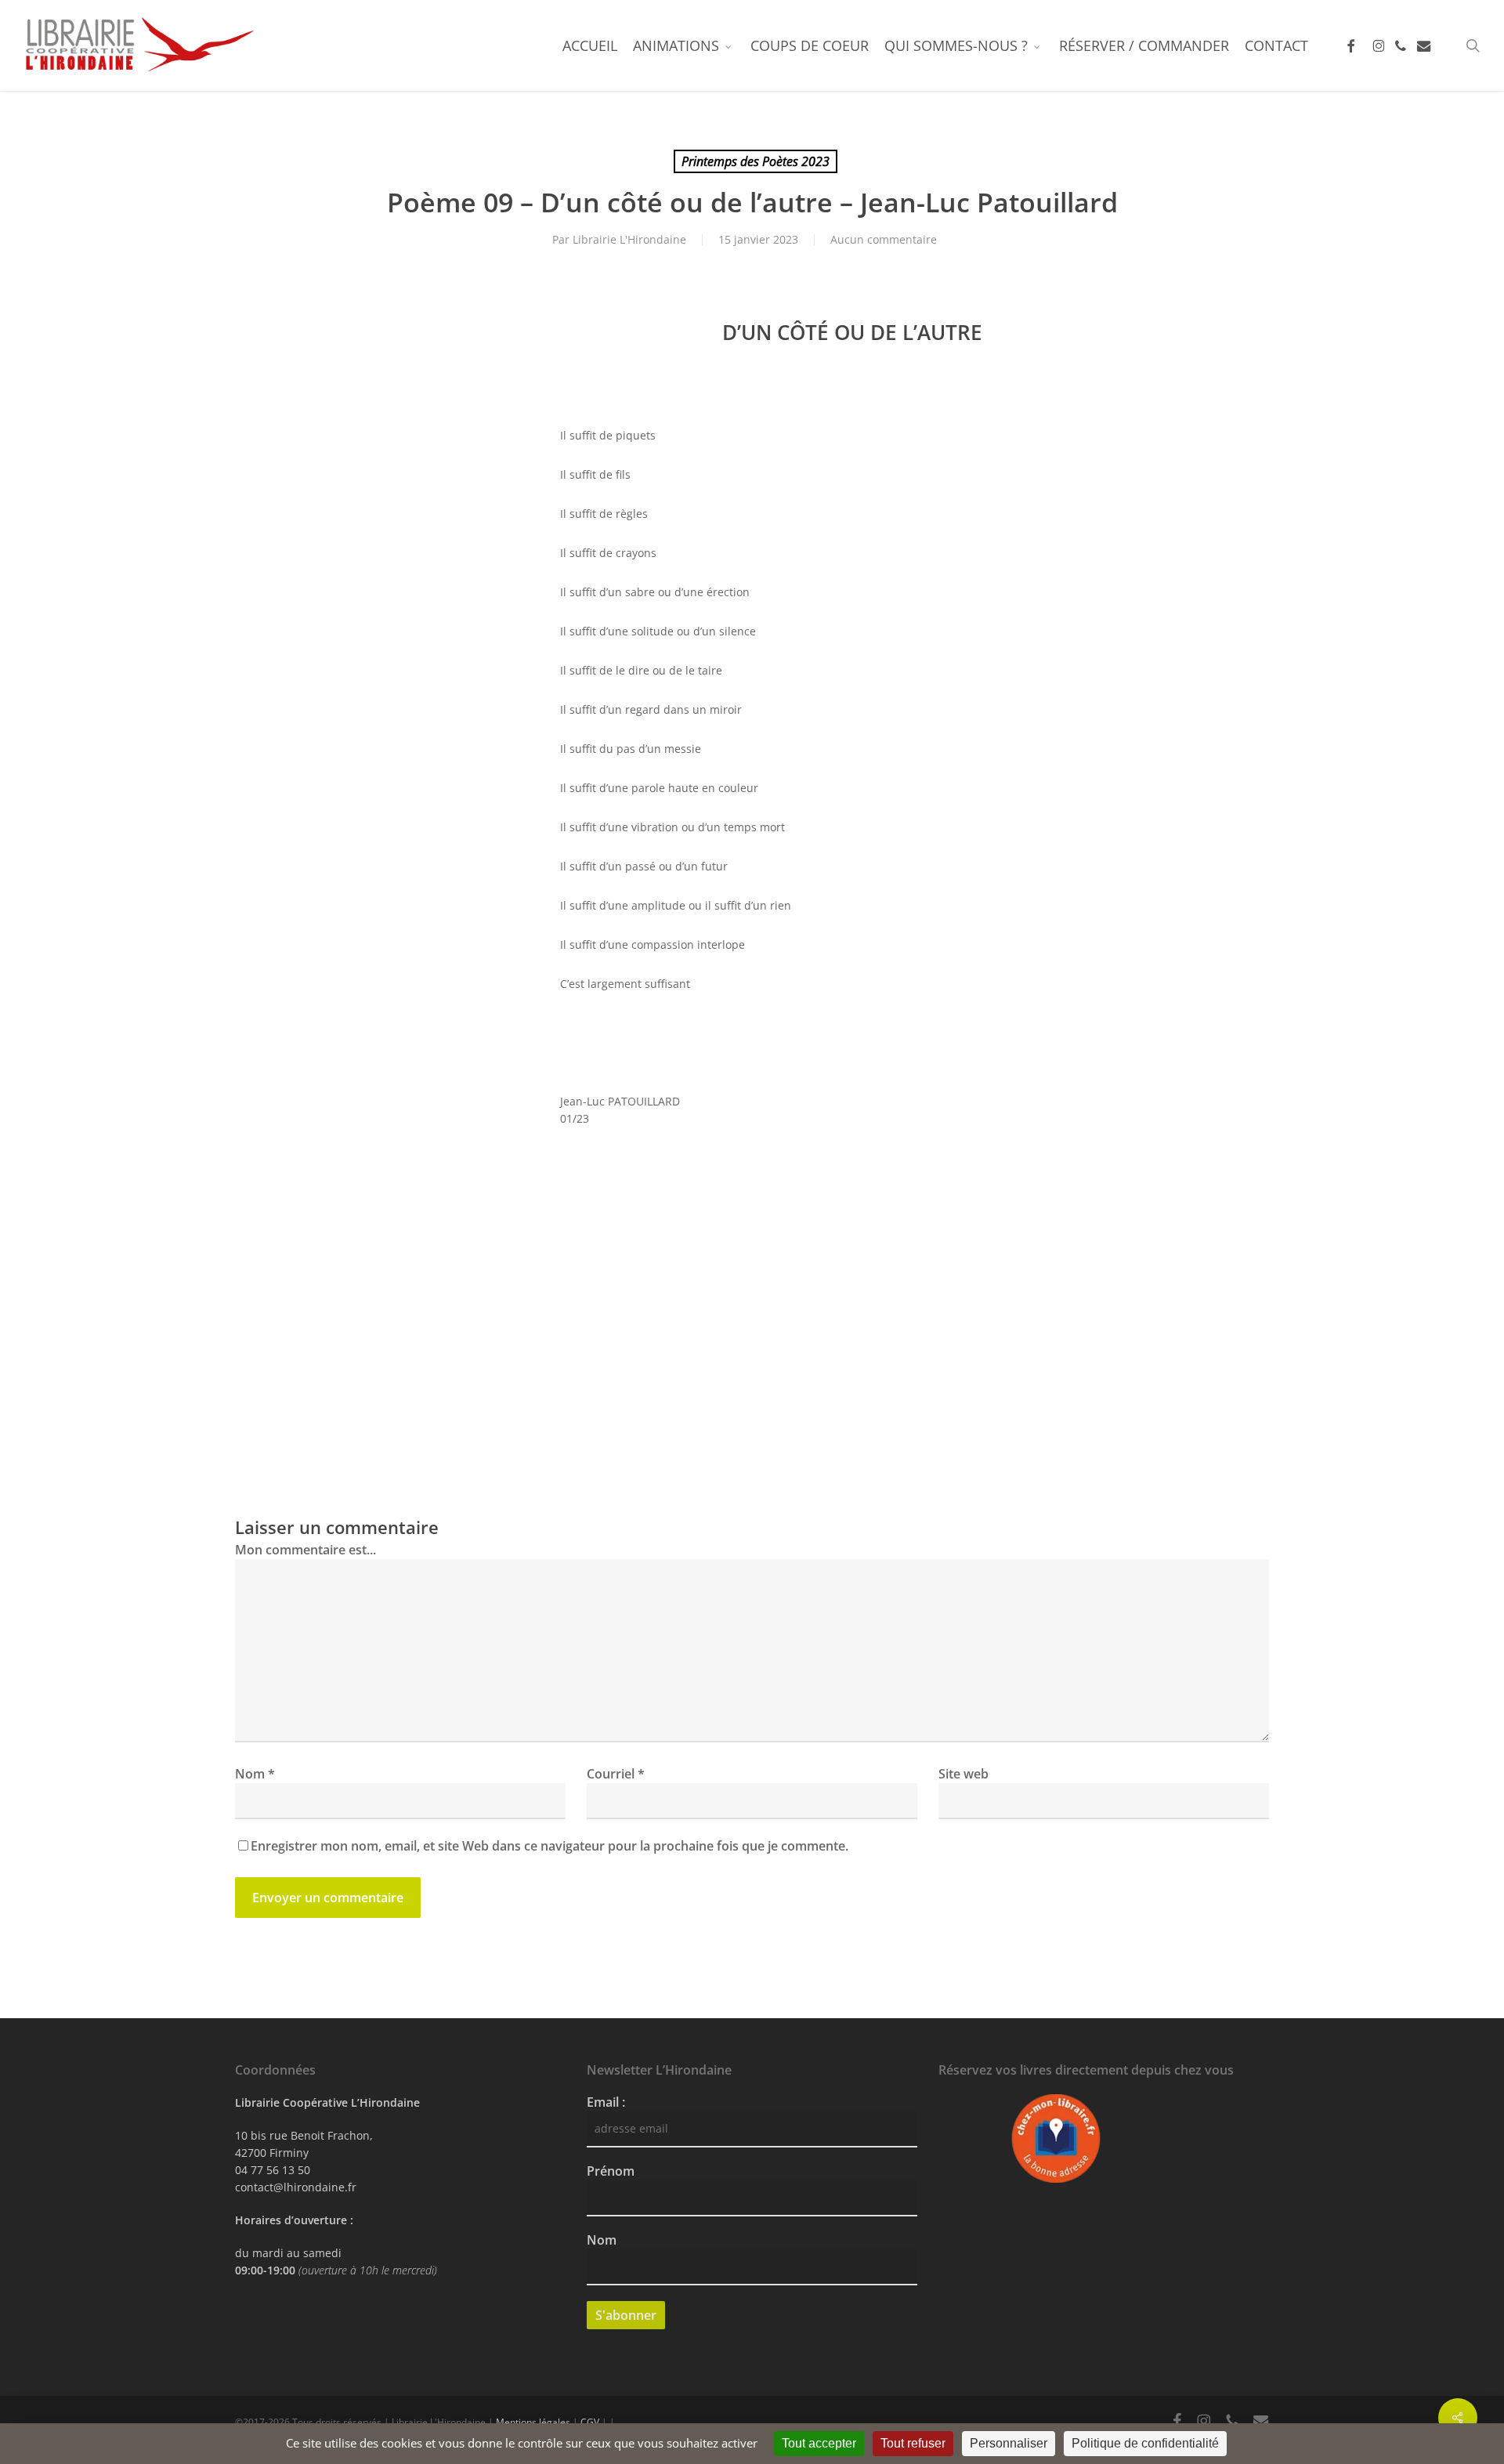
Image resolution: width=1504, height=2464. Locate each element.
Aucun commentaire (884, 239)
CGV (590, 2422)
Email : (606, 2102)
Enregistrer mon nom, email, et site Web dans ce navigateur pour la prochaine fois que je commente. (550, 1846)
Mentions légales (533, 2422)
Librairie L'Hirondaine (629, 239)
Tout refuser (913, 2443)
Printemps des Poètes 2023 (756, 161)
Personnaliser (1009, 2443)
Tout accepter (819, 2443)
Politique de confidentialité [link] (1145, 2443)
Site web (963, 1774)
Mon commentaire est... (305, 1550)
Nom (255, 1774)
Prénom (611, 2171)
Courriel (616, 1774)
